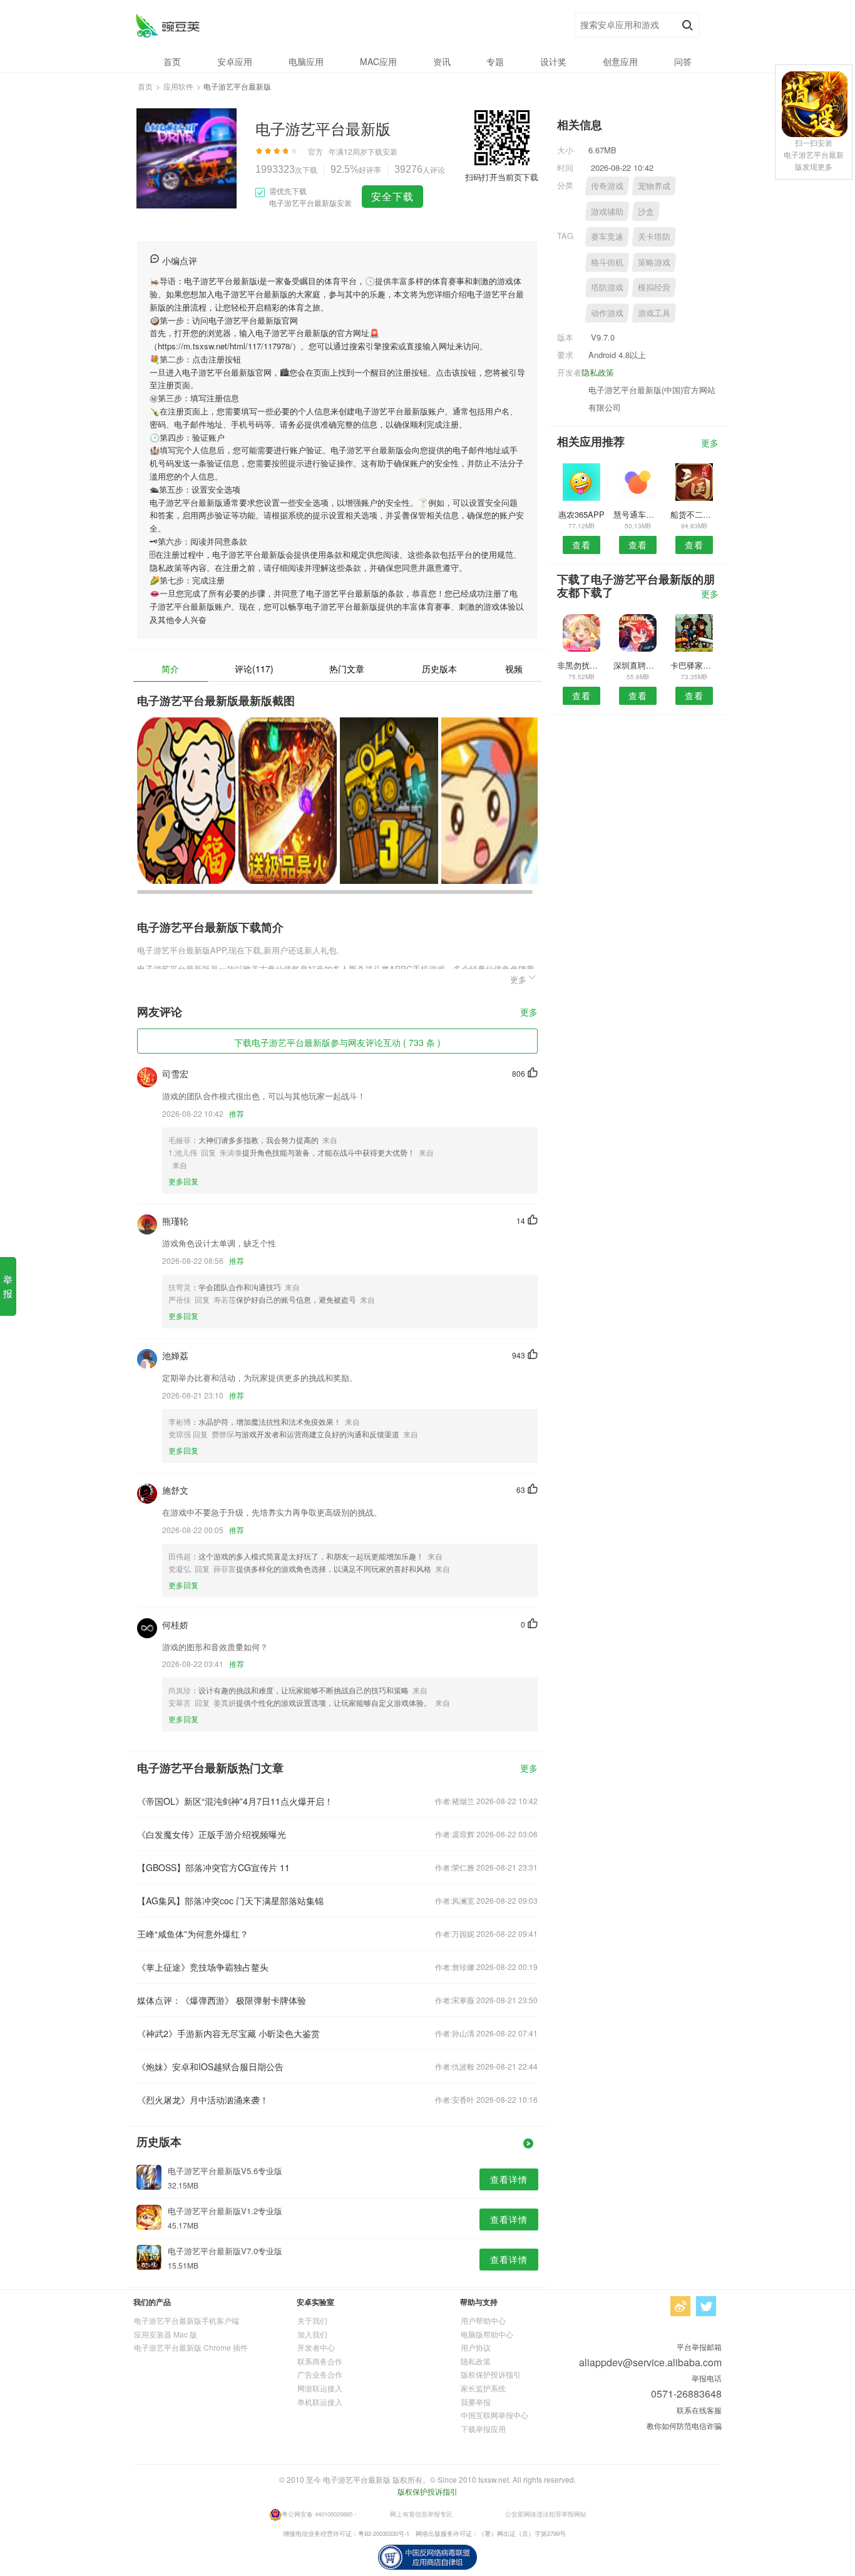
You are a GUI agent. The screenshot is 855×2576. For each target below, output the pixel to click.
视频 (514, 669)
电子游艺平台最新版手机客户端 (187, 2320)
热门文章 (347, 669)
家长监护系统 (483, 2388)
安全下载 (392, 196)
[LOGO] (167, 25)
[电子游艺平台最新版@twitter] (706, 2306)
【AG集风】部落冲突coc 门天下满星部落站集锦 (230, 1901)
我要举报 (476, 2402)
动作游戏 (607, 313)
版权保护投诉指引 (491, 2374)
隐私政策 (598, 372)
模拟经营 (654, 287)
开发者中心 (316, 2347)
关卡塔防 (654, 236)
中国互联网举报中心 (494, 2415)
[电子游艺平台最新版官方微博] (680, 2306)
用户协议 (476, 2347)
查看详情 (509, 2179)
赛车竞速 (607, 236)
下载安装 (382, 151)
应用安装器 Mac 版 (166, 2334)
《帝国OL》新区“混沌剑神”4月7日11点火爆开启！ (235, 1801)
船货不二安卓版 (694, 514)
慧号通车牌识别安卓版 (637, 514)
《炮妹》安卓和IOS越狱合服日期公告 (210, 2066)
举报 (8, 1286)
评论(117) (254, 669)
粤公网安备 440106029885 (317, 2514)
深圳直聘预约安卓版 (637, 665)
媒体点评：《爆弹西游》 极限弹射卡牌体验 (222, 2000)
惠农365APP (581, 514)
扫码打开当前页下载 (502, 177)
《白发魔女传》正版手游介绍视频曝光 (212, 1834)
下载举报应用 (483, 2429)
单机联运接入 (320, 2402)
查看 (581, 545)
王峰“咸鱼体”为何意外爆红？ (193, 1934)
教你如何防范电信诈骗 (684, 2425)
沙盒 (646, 211)
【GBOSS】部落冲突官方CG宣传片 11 (213, 1867)
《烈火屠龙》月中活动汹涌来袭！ (203, 2100)
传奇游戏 (607, 186)
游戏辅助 (607, 211)
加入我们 (312, 2334)
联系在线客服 (699, 2410)
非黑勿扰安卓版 (581, 665)
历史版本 (439, 669)
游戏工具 (654, 313)
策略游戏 (654, 262)
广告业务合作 (320, 2374)
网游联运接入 (320, 2388)
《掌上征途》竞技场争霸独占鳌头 (203, 1967)
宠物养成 (654, 186)
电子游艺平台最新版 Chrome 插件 (191, 2347)
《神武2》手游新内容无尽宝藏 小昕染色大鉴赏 (228, 2033)
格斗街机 (607, 262)
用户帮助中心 (483, 2320)
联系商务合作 (320, 2361)
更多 (529, 1013)
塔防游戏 (607, 287)
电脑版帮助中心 (487, 2334)
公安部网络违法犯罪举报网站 (546, 2514)
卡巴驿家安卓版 (694, 665)
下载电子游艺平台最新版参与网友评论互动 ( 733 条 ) (337, 1042)
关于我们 (312, 2320)
